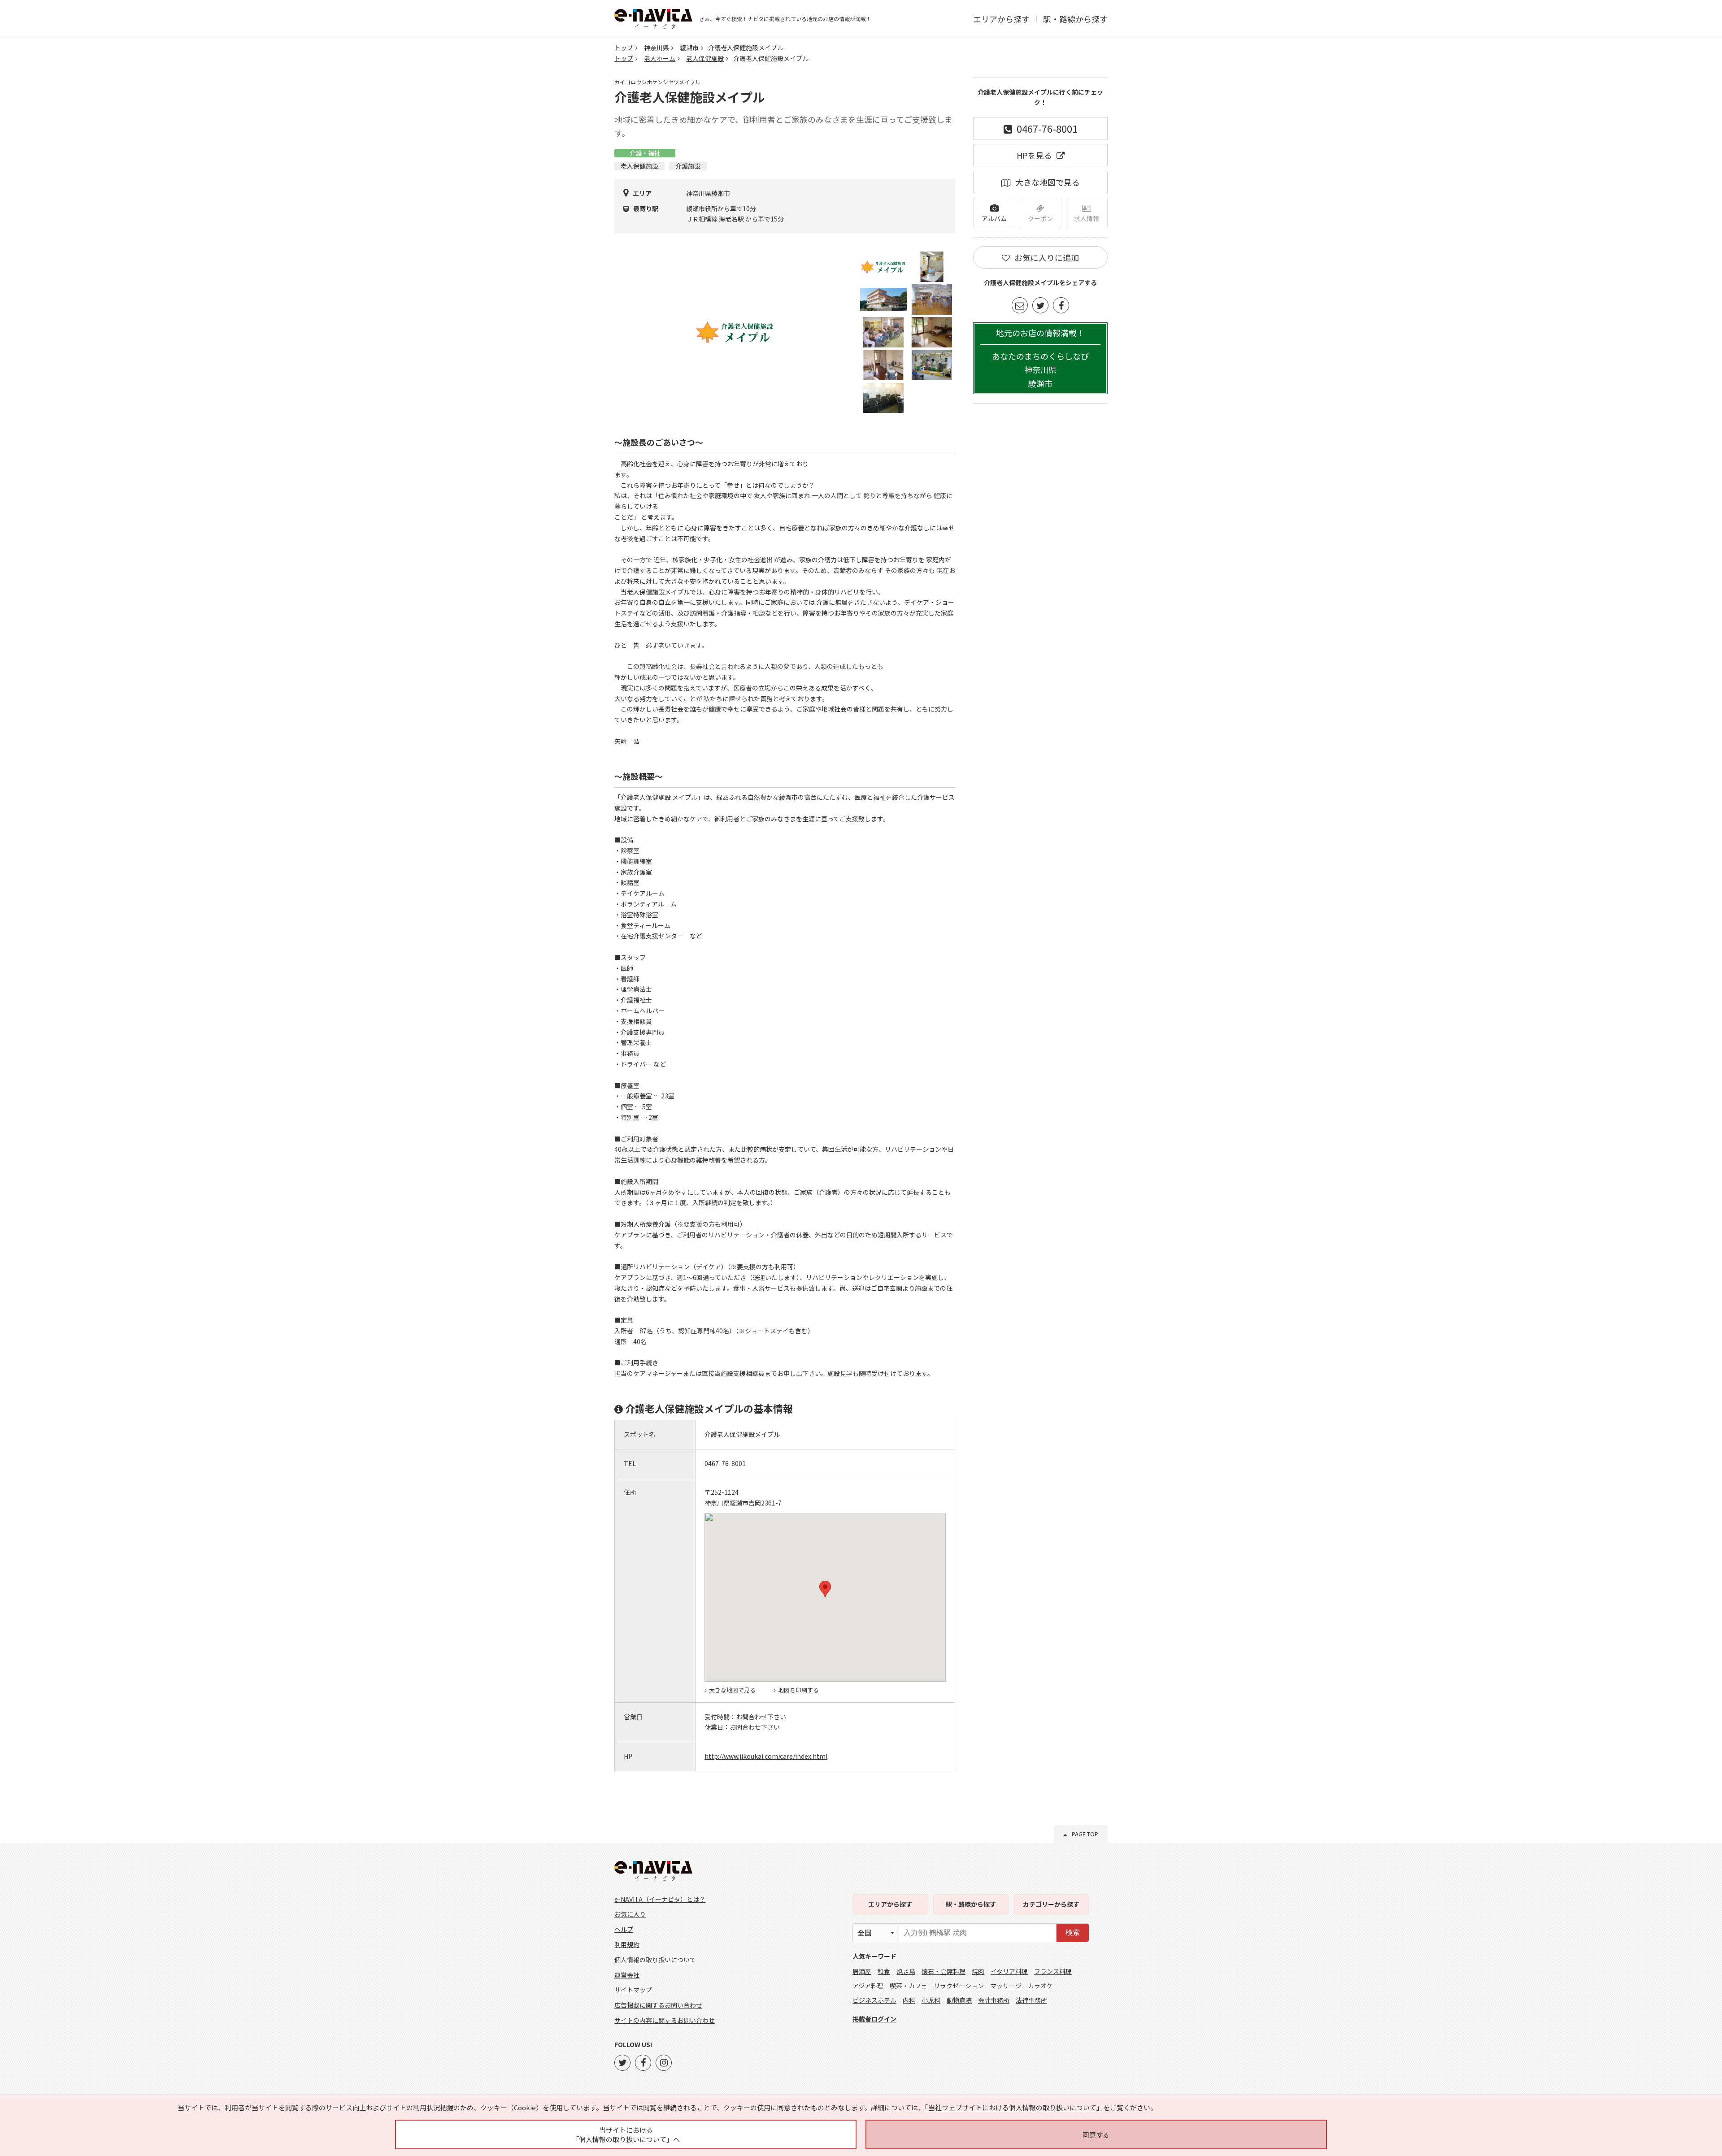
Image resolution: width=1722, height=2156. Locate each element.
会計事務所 (994, 2000)
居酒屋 (862, 1971)
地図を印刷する (798, 1690)
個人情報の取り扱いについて (655, 1960)
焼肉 (978, 1971)
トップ (624, 48)
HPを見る (1034, 155)
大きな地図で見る (732, 1690)
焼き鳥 (906, 1971)
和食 (884, 1971)
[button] (825, 1589)
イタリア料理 (1009, 1971)
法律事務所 (1031, 2000)
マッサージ (1006, 1986)
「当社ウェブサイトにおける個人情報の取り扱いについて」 (1014, 2107)
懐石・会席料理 (944, 1971)
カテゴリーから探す (1051, 1904)
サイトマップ (633, 1990)
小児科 (931, 2000)
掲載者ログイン (874, 2019)
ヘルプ (624, 1929)
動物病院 (959, 2000)
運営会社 (627, 1975)
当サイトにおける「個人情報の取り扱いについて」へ (626, 2134)
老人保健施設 (705, 58)
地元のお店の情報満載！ (1040, 358)
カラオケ (1040, 1986)
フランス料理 (1053, 1971)
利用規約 (627, 1944)
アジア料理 (868, 1986)
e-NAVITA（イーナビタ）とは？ (660, 1899)
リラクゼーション (959, 1986)
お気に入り (630, 1914)
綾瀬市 (689, 48)
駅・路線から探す (1075, 19)
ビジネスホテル (874, 2000)
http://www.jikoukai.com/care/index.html (766, 1756)
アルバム (994, 218)
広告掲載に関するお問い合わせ (658, 2005)
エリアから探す (1001, 19)
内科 (909, 2000)
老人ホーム (660, 58)
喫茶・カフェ (909, 1986)
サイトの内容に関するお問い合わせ (665, 2020)
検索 (1073, 1933)
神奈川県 (657, 48)
